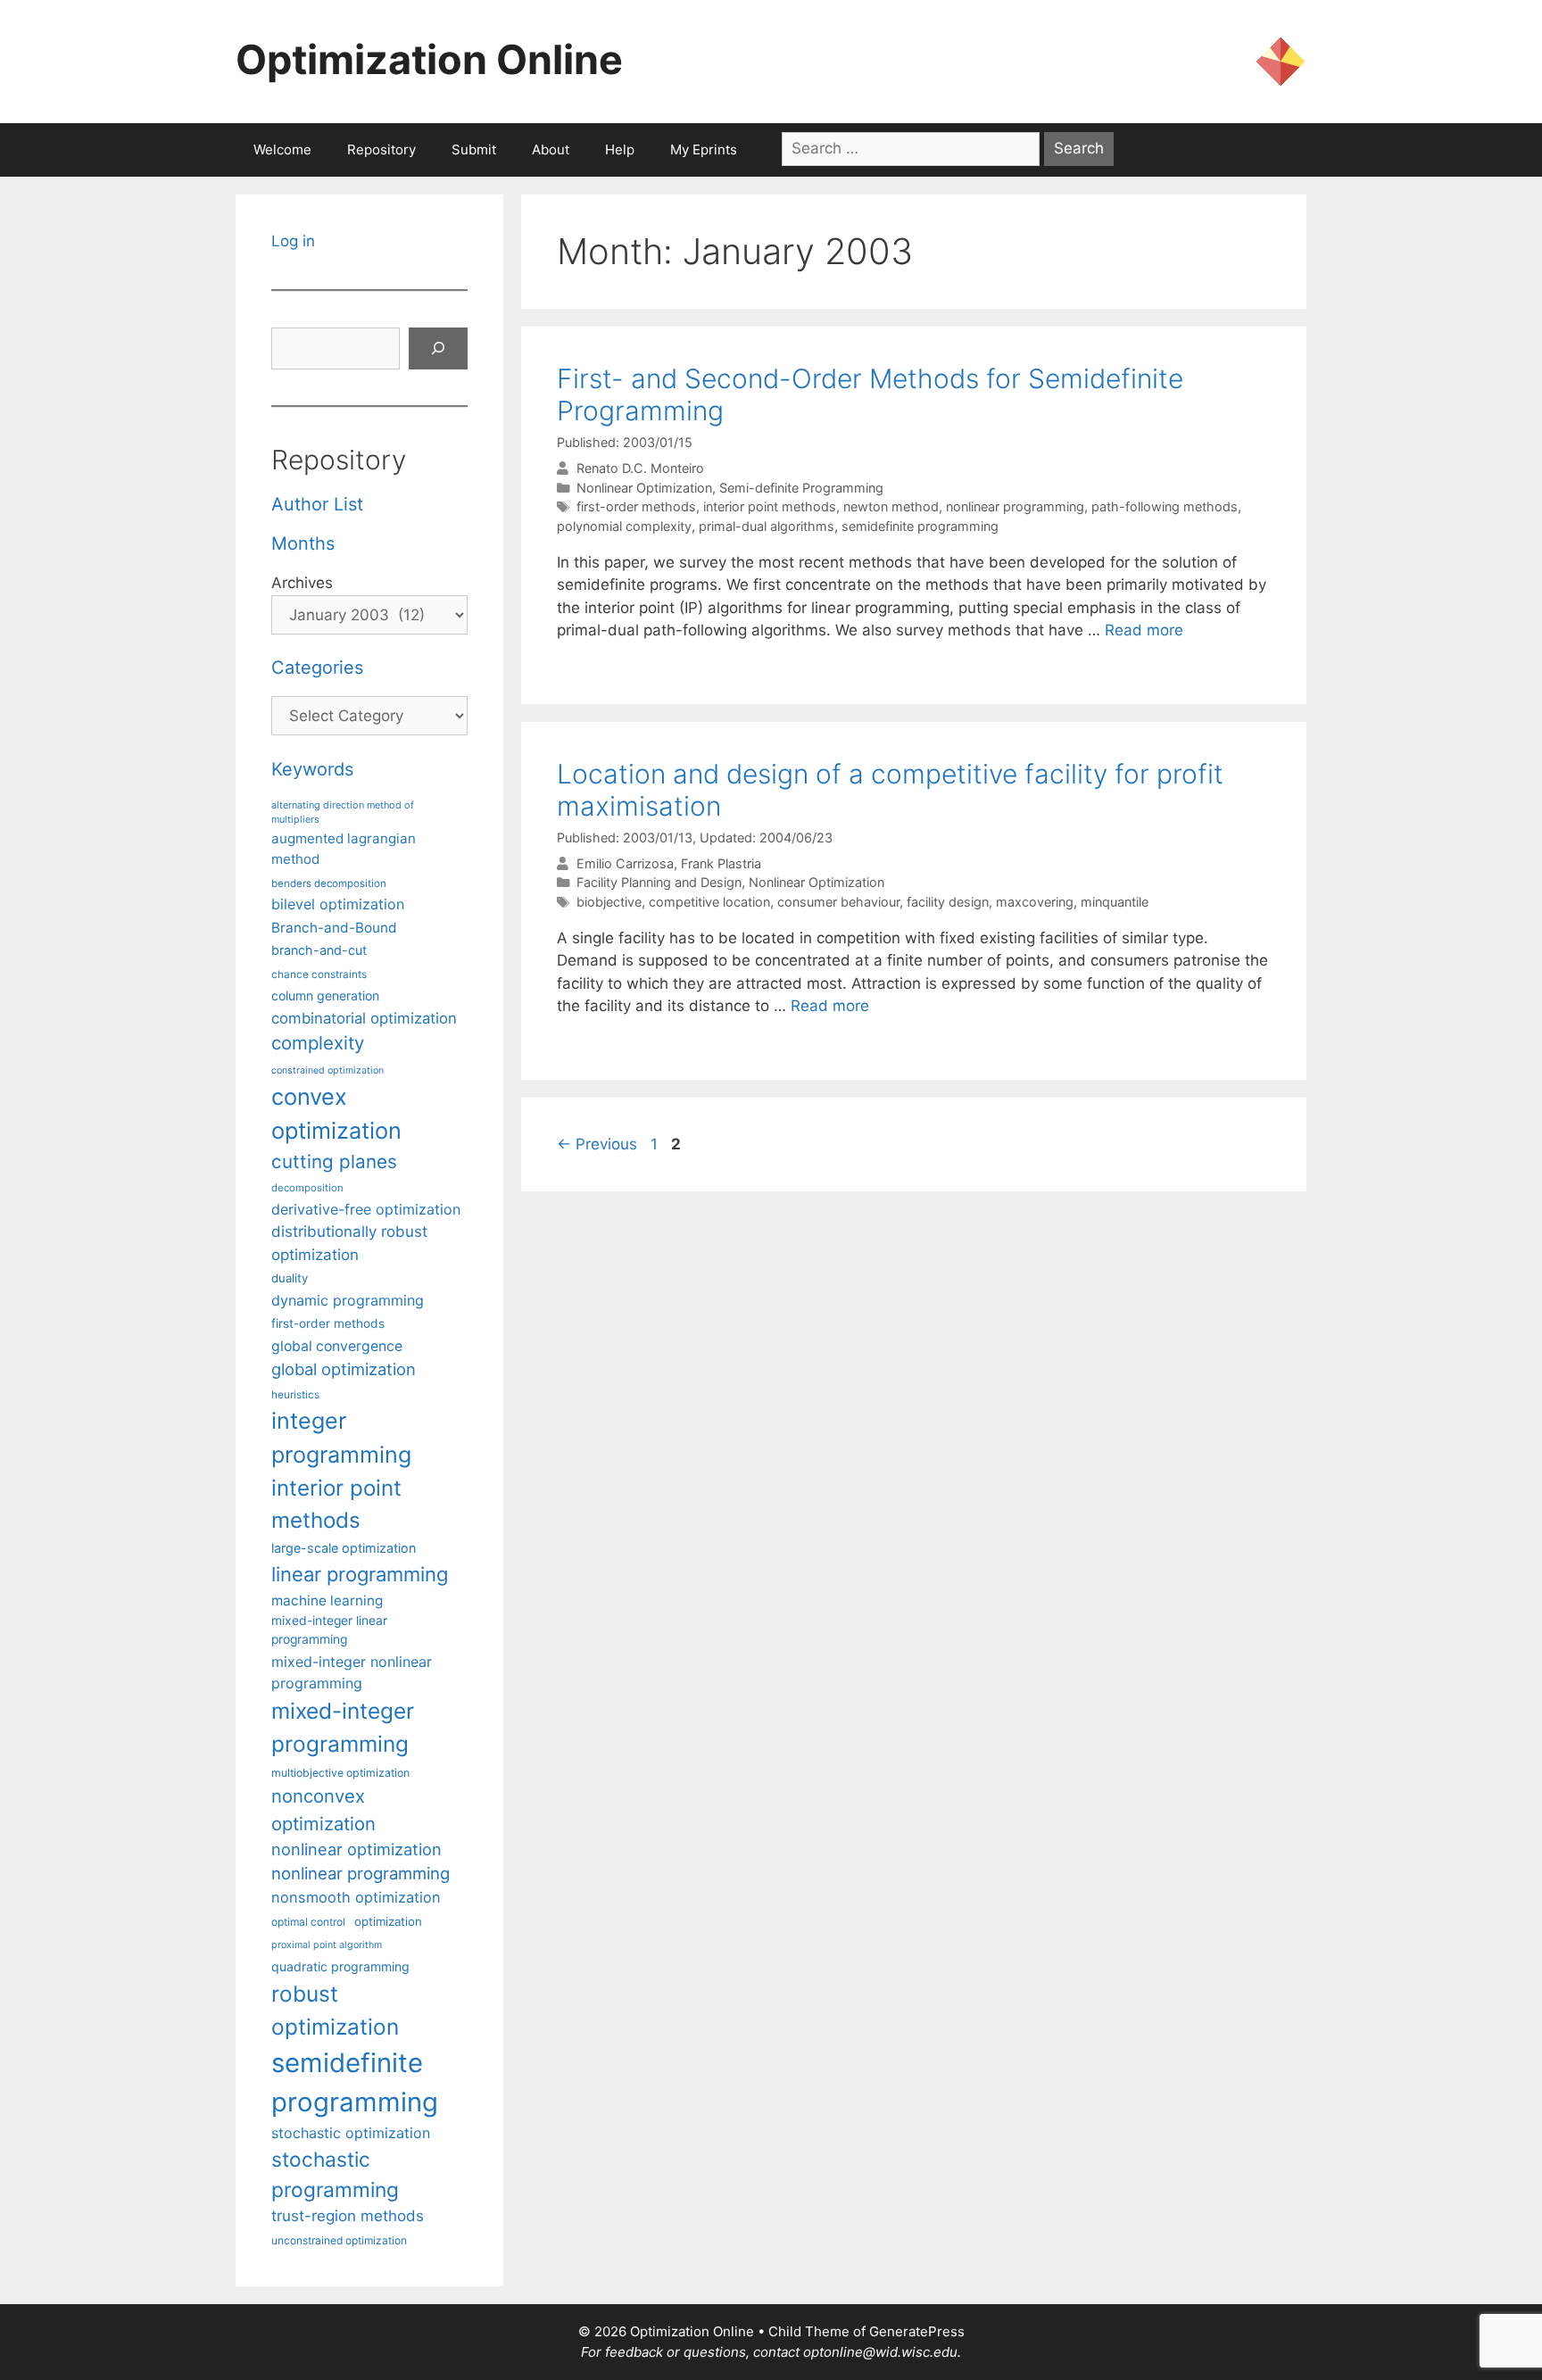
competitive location (709, 902)
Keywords (312, 769)
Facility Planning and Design (659, 882)
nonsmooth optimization (356, 1897)
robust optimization (335, 2010)
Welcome (282, 149)
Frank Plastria (721, 863)
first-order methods (636, 506)
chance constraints (319, 974)
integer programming (341, 1438)
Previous (597, 1144)
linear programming (360, 1574)
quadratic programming (340, 1966)
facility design (948, 902)
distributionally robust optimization (349, 1243)
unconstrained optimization (339, 2240)
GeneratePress (917, 2331)
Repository (381, 149)
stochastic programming (335, 2175)
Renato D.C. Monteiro (640, 468)
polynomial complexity (624, 526)
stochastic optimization (351, 2133)
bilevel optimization (338, 904)
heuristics (295, 1395)
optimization (388, 1921)
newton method (891, 506)
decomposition (307, 1188)
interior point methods (770, 506)
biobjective (609, 902)
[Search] (438, 349)
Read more (1144, 630)
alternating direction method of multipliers (343, 812)
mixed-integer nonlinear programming (352, 1672)
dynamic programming (348, 1300)
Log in (293, 241)
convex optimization (336, 1113)
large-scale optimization (344, 1548)
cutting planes (334, 1161)
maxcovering (1035, 902)
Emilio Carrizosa (625, 863)
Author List (317, 504)
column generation (325, 995)
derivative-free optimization (366, 1209)
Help (620, 149)
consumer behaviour (838, 902)
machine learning (327, 1600)
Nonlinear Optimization (644, 488)
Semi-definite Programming (801, 488)
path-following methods (1165, 506)
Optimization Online (429, 59)
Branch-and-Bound (334, 928)
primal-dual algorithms (767, 526)
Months (303, 543)
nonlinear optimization (356, 1849)
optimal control (308, 1922)
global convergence (337, 1346)
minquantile (1115, 902)
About (551, 149)
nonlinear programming (1015, 506)
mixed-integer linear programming (329, 1630)
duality (290, 1278)
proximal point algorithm (327, 1945)
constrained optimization (327, 1070)
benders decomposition (329, 883)
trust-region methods (348, 2216)
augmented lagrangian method (344, 849)
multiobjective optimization (340, 1773)
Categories (317, 668)
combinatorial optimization (364, 1018)
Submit (474, 149)
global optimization (344, 1369)
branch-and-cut (319, 950)
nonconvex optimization (323, 1809)
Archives (302, 583)
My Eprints (704, 149)
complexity (318, 1043)
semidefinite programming (920, 526)
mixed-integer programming (343, 1727)
